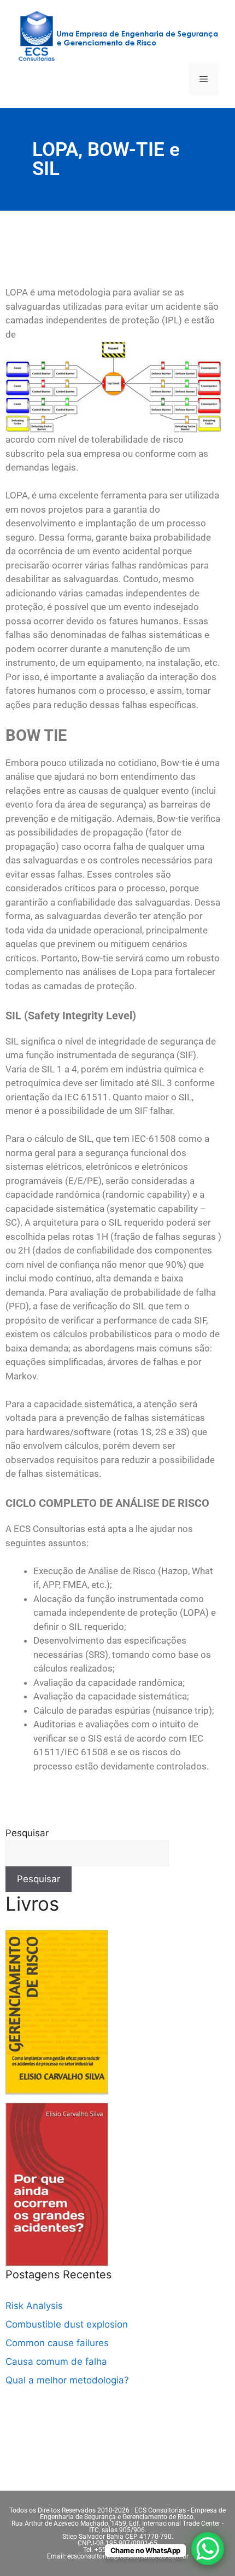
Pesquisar (27, 1833)
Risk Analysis (34, 2306)
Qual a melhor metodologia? (67, 2380)
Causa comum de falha (56, 2362)
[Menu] (204, 79)
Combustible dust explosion (67, 2324)
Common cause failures (57, 2343)
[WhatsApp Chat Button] (208, 2549)
